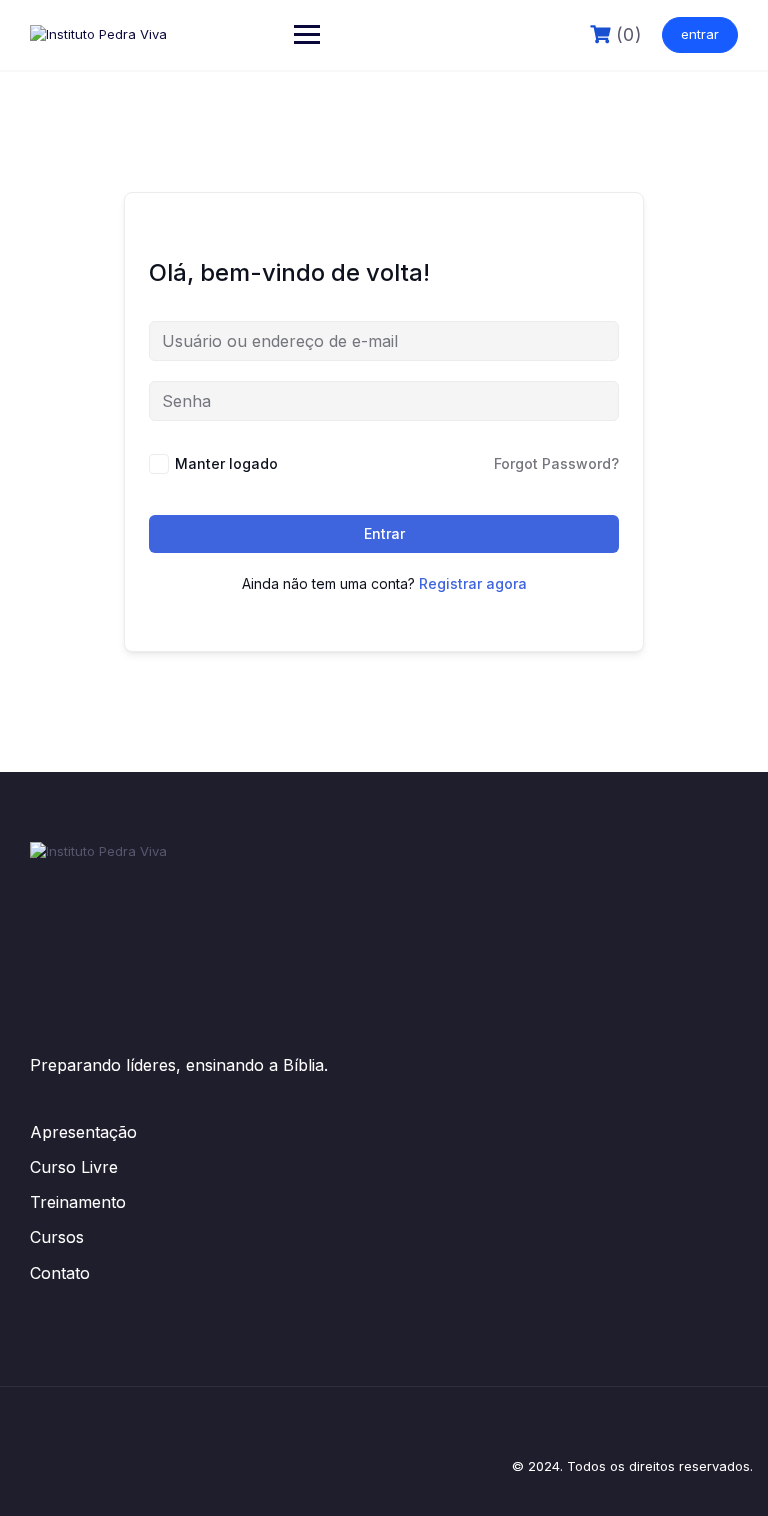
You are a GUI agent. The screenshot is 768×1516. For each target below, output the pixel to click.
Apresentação (83, 1132)
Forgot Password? (556, 463)
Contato (60, 1273)
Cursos (57, 1237)
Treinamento (78, 1202)
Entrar (384, 533)
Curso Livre (74, 1167)
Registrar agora (473, 583)
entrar (700, 34)
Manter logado (226, 463)
